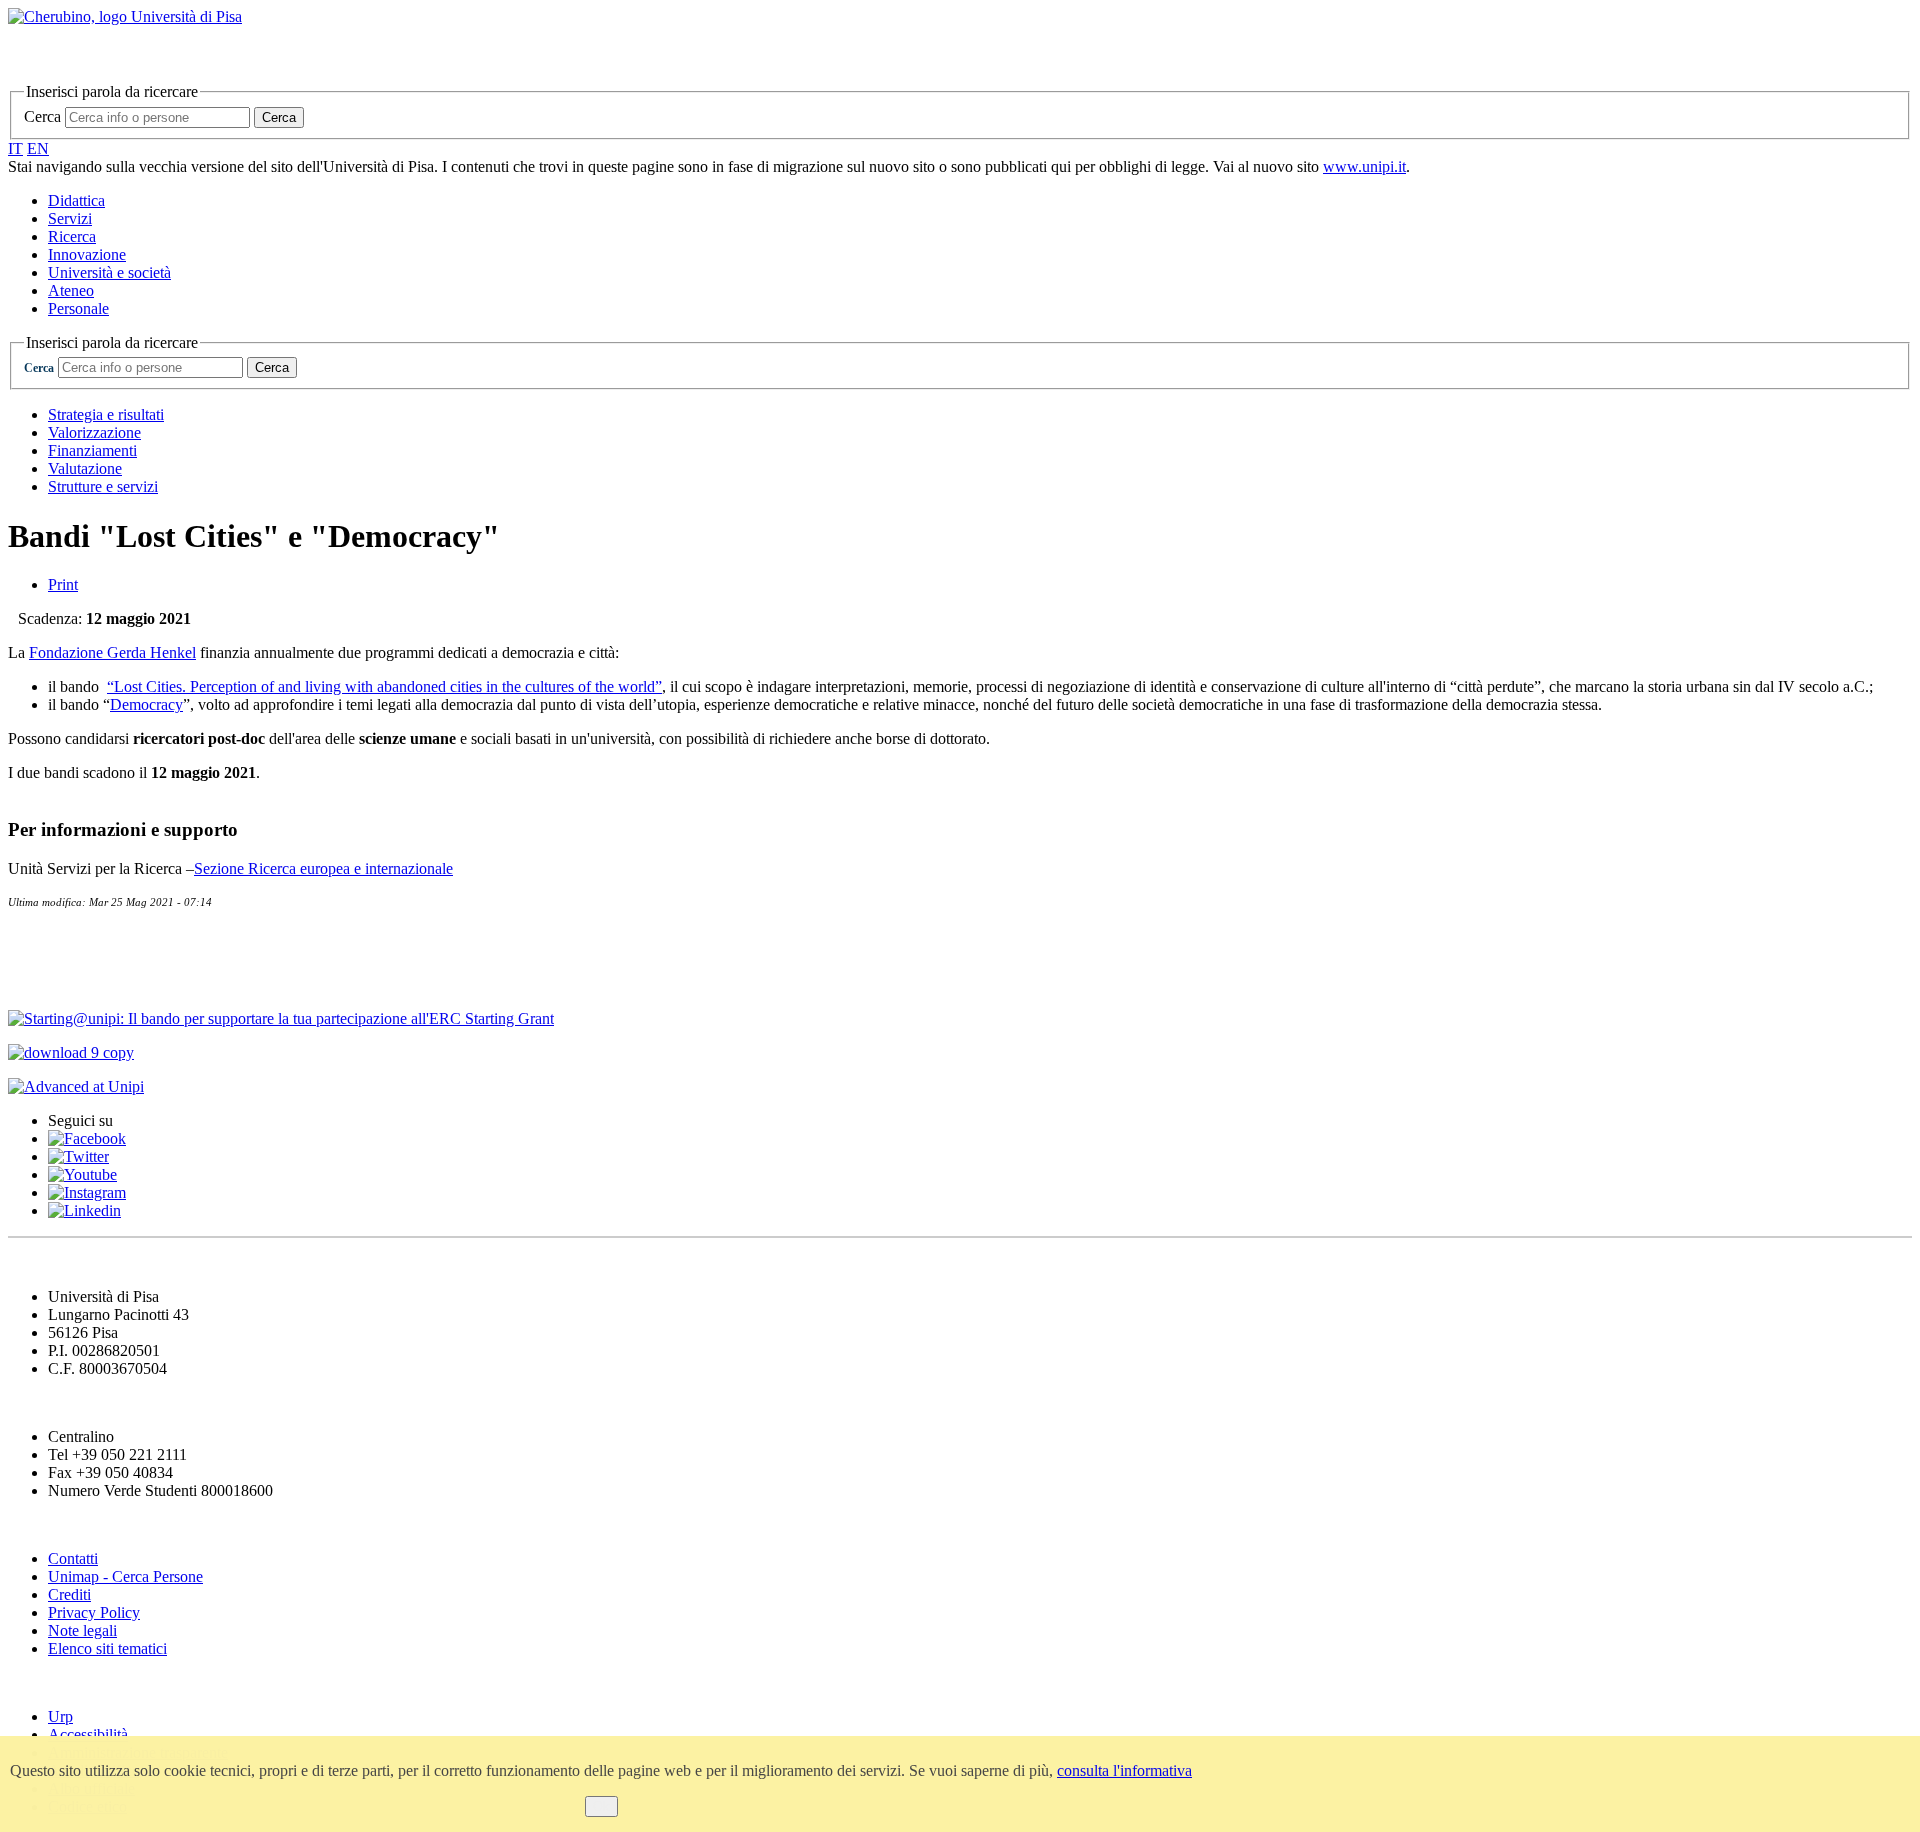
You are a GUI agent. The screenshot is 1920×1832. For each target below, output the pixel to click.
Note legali (82, 1630)
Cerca (42, 116)
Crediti (69, 1594)
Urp (60, 1716)
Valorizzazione (94, 432)
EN (38, 148)
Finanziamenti (92, 450)
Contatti (42, 938)
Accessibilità (88, 1734)
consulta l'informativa (1124, 1770)
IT (15, 148)
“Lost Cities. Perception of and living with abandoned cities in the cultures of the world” (384, 686)
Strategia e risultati (106, 414)
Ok (601, 1806)
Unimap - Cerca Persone (125, 1576)
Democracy (146, 704)
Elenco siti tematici (107, 1648)
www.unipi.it (1364, 166)
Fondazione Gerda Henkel (112, 652)
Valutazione (85, 468)
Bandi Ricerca (66, 979)
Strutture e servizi (103, 486)
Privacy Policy (94, 1612)
